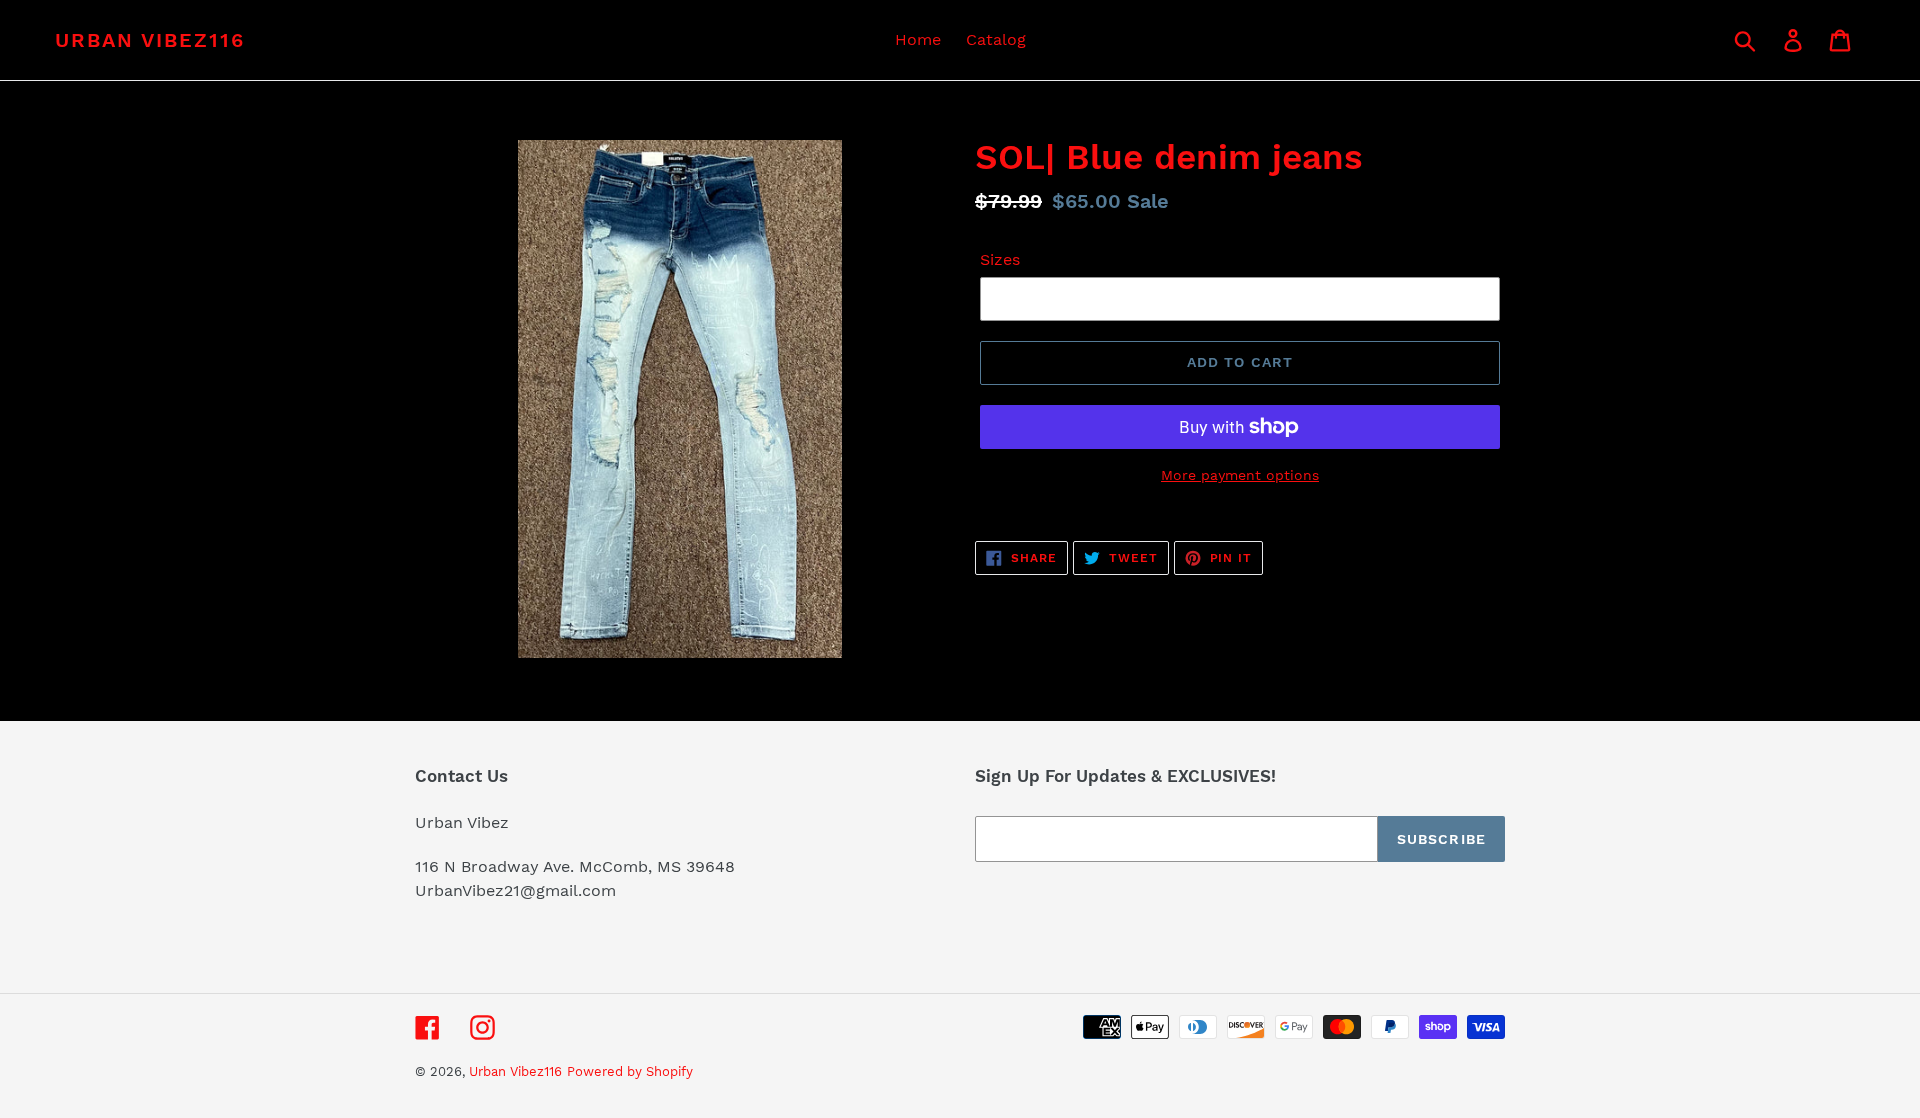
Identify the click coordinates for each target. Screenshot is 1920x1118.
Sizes (1000, 259)
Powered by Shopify (630, 1071)
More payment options (1240, 475)
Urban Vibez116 (150, 40)
